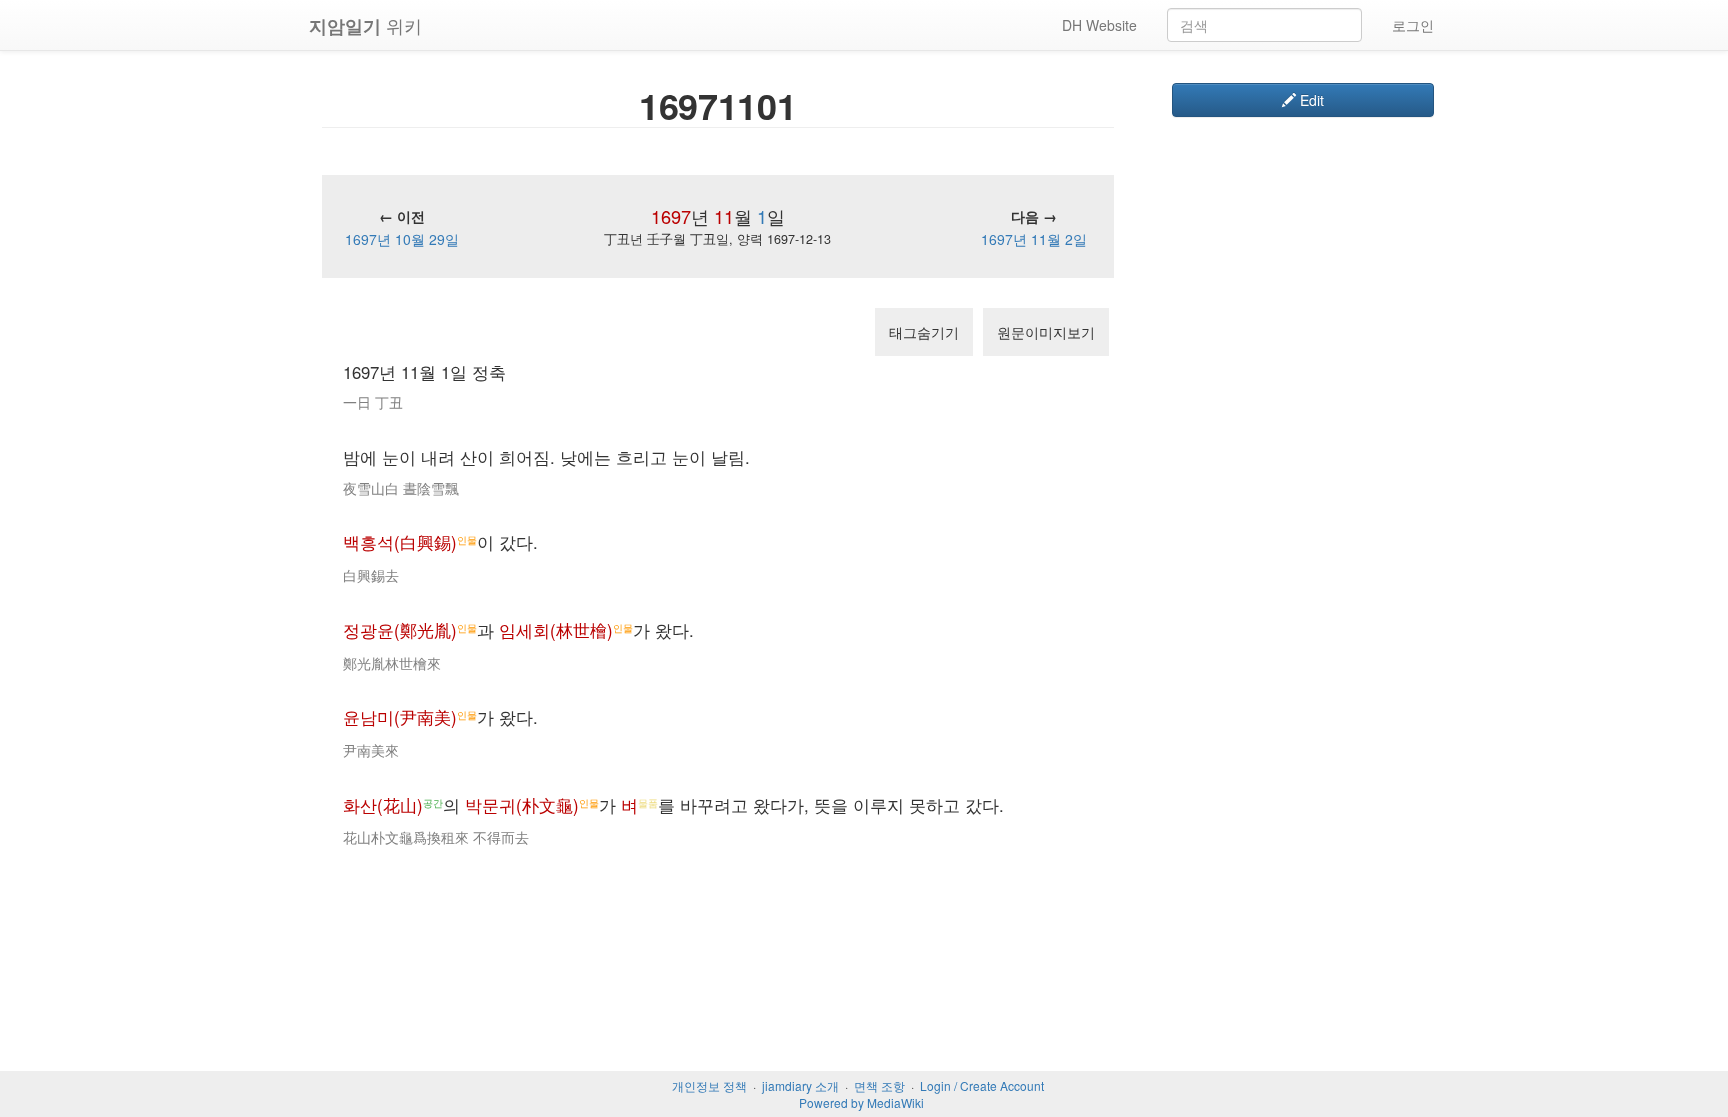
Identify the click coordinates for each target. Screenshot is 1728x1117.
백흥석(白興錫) (400, 542)
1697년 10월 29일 (402, 239)
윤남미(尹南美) (400, 717)
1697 (671, 216)
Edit (1310, 100)
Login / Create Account (982, 1085)
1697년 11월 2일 (1034, 239)
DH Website (1099, 25)
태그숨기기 (924, 332)
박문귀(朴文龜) (522, 805)
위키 (365, 25)
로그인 (1413, 25)
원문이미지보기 (1046, 332)
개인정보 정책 (709, 1085)
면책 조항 (879, 1085)
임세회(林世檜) (556, 630)
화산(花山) (383, 805)
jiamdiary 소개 (800, 1085)
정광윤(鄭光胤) (400, 630)
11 (724, 216)
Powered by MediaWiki (861, 1102)
